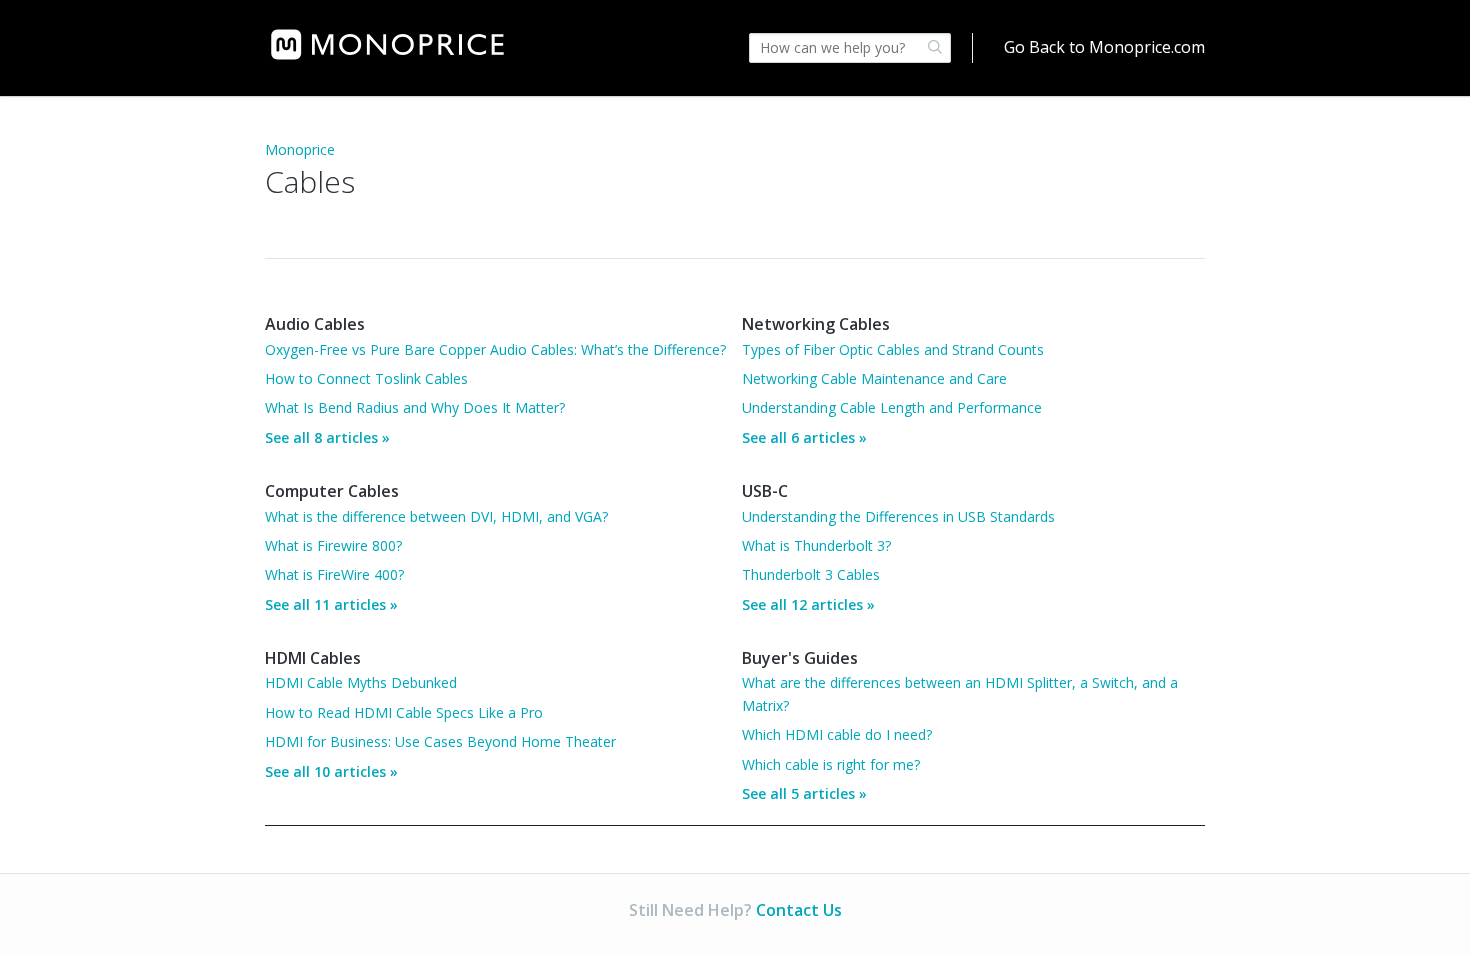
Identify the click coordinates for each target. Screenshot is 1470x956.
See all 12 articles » (808, 604)
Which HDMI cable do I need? (837, 734)
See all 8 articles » (327, 437)
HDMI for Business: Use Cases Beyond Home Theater (440, 741)
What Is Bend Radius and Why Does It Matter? (415, 407)
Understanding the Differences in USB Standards (898, 516)
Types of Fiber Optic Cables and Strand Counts (893, 349)
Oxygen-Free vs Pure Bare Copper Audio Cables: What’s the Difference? (495, 349)
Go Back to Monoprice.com (1104, 47)
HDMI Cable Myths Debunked (361, 682)
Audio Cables (315, 324)
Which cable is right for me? (831, 764)
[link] (387, 44)
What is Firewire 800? (333, 545)
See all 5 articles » (804, 793)
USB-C (765, 491)
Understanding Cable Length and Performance (892, 407)
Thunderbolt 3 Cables (811, 574)
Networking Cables (816, 324)
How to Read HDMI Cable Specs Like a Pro (404, 712)
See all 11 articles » (331, 604)
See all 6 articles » (804, 437)
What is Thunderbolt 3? (816, 545)
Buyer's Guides (800, 658)
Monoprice (300, 149)
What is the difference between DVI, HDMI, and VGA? (436, 516)
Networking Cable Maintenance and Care (874, 378)
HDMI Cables (313, 658)
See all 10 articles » (331, 771)
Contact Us (799, 910)
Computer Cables (332, 491)
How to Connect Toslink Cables (366, 378)
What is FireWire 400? (334, 574)
